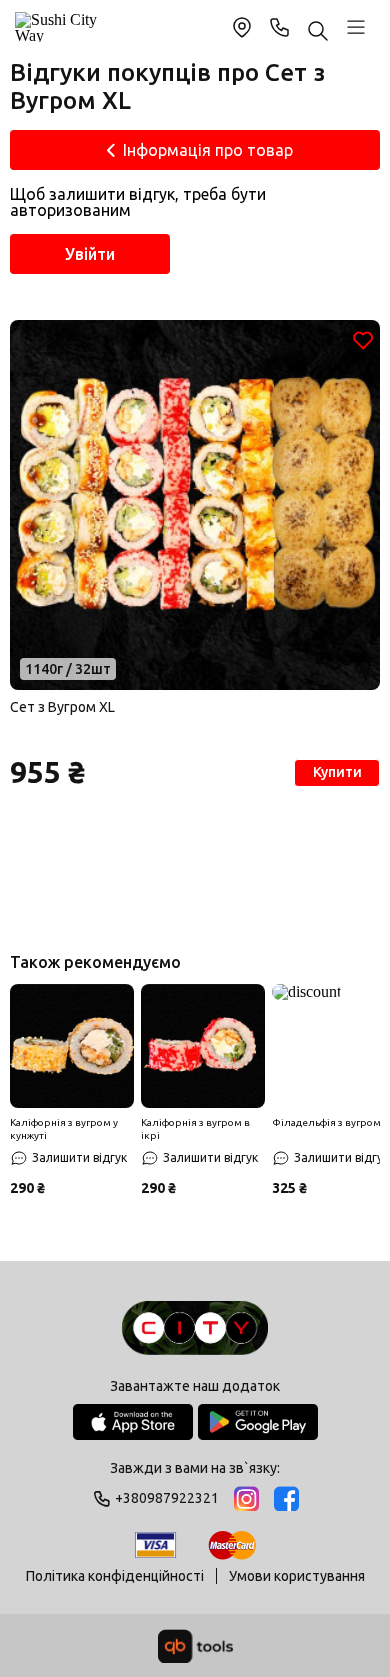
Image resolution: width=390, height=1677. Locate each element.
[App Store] (133, 1422)
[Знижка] (72, 1046)
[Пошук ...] (318, 32)
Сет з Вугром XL (62, 707)
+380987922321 (280, 27)
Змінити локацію (242, 27)
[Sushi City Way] (58, 27)
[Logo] (195, 1329)
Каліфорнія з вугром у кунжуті (64, 1129)
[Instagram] (246, 1498)
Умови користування (297, 1576)
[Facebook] (286, 1498)
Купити (337, 772)
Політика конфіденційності (115, 1576)
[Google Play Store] (258, 1422)
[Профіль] (356, 27)
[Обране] (363, 340)
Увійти (90, 254)
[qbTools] (195, 1646)
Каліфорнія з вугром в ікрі (195, 1129)
